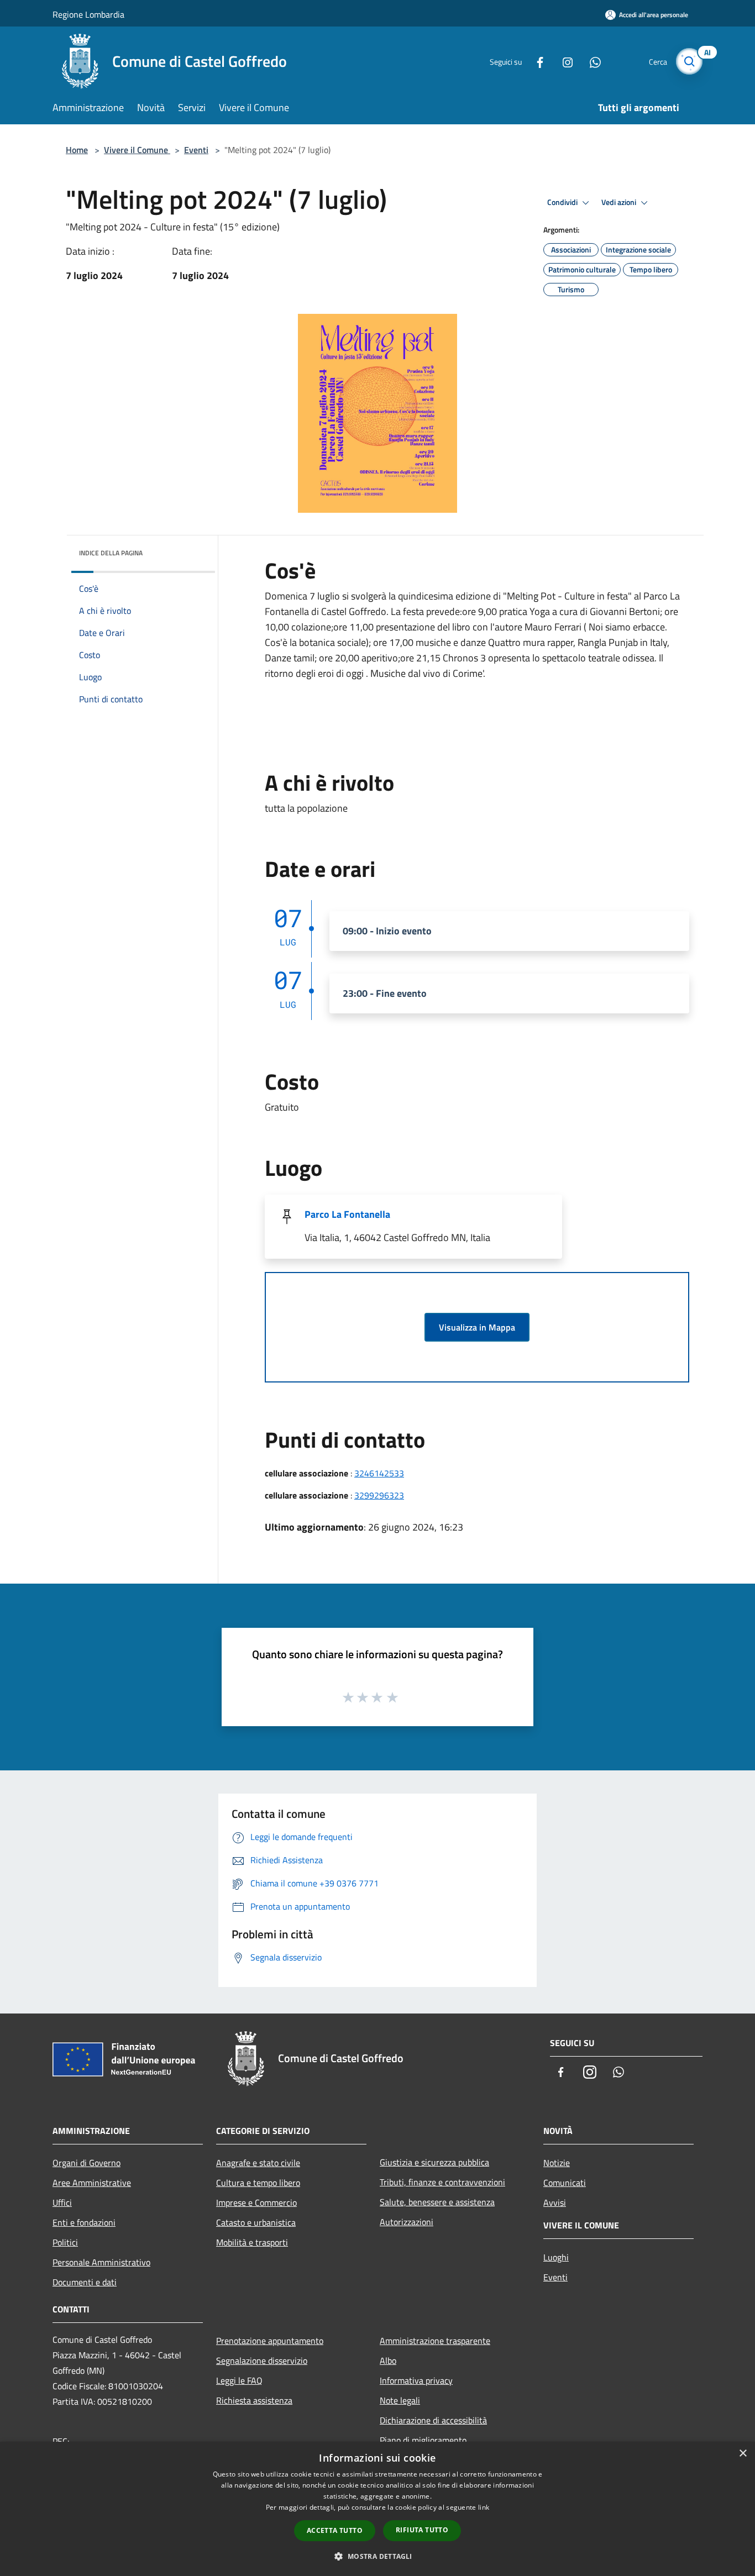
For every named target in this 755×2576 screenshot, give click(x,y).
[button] (377, 2556)
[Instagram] (563, 61)
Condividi (563, 202)
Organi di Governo (86, 2163)
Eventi (196, 150)
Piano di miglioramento (423, 2440)
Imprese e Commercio (256, 2202)
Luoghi (556, 2257)
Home (77, 150)
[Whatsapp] (591, 61)
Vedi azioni (620, 202)
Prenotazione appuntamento (270, 2341)
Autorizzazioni (407, 2222)
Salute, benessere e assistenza (437, 2202)
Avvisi (555, 2202)
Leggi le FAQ (239, 2380)
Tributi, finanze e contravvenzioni (442, 2182)
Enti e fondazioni (84, 2222)
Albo (388, 2361)
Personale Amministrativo (101, 2262)
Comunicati (565, 2183)
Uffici (62, 2202)
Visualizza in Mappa (477, 1327)
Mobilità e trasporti (252, 2242)
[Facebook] (536, 61)
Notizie (557, 2163)
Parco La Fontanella (347, 1214)
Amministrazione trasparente (435, 2341)
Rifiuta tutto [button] (422, 2530)
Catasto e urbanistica (256, 2222)
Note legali (400, 2400)
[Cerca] (689, 61)
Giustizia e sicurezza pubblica (434, 2162)
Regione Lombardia (88, 14)
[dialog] (377, 2509)
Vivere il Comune (137, 150)
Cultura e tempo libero (258, 2183)
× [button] (743, 2454)
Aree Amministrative (92, 2183)
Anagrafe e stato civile (258, 2163)
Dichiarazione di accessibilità (433, 2420)
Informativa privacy (416, 2380)
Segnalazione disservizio (262, 2361)
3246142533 (379, 1473)
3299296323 (379, 1495)
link (484, 2507)
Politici (65, 2242)
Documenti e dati (85, 2282)
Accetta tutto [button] (335, 2530)
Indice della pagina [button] (111, 553)
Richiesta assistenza (254, 2400)
